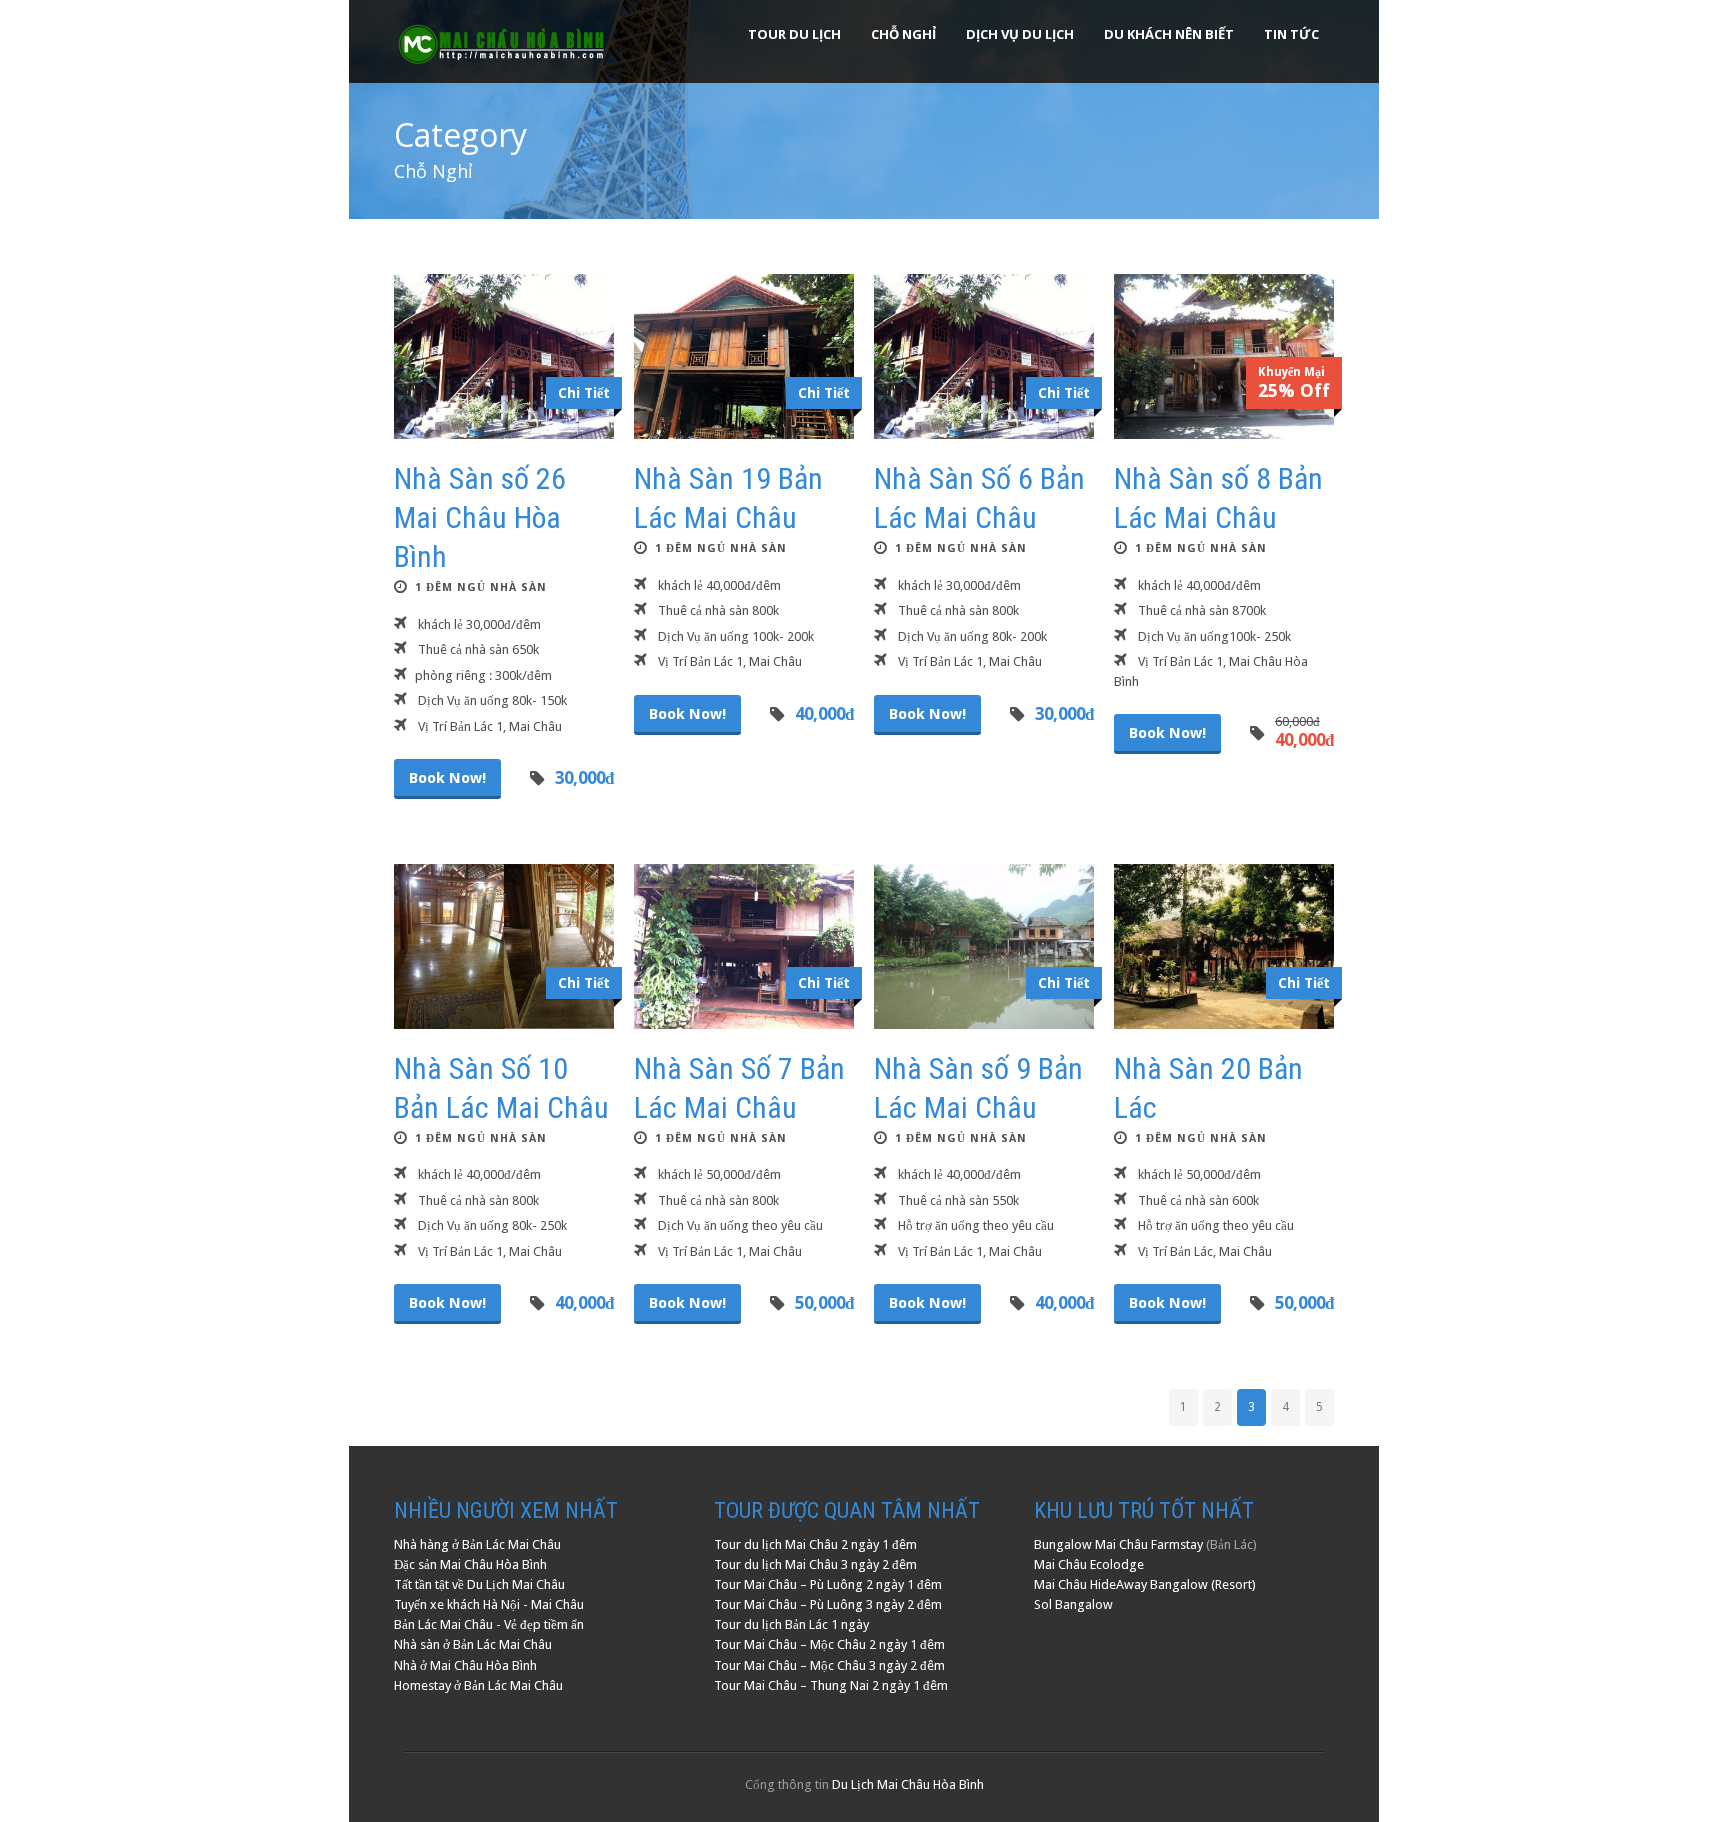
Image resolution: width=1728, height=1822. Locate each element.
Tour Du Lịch (794, 34)
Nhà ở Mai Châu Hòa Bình (465, 1665)
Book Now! (447, 778)
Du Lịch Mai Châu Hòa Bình (908, 1784)
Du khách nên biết (1169, 34)
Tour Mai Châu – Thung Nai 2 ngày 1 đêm (831, 1685)
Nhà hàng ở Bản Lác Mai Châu (477, 1544)
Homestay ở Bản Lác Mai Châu (478, 1685)
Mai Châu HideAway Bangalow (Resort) (1145, 1584)
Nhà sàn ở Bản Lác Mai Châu (473, 1644)
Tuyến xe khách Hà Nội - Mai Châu (489, 1604)
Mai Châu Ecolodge (1089, 1564)
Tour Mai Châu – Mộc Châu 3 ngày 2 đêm (829, 1665)
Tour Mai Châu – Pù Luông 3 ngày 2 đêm (828, 1604)
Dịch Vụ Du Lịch (1020, 34)
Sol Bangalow (1073, 1604)
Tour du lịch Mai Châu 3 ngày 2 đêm (815, 1564)
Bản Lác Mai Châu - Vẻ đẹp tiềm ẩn (489, 1624)
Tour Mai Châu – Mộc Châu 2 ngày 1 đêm (829, 1644)
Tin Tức (1291, 34)
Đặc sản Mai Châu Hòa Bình (470, 1564)
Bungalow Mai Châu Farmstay (1118, 1544)
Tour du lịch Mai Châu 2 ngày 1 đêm (815, 1544)
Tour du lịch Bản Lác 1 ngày (791, 1624)
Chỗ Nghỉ (903, 34)
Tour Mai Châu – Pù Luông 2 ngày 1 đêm (828, 1584)
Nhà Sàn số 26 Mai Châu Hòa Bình (480, 517)
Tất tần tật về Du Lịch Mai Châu (479, 1584)
